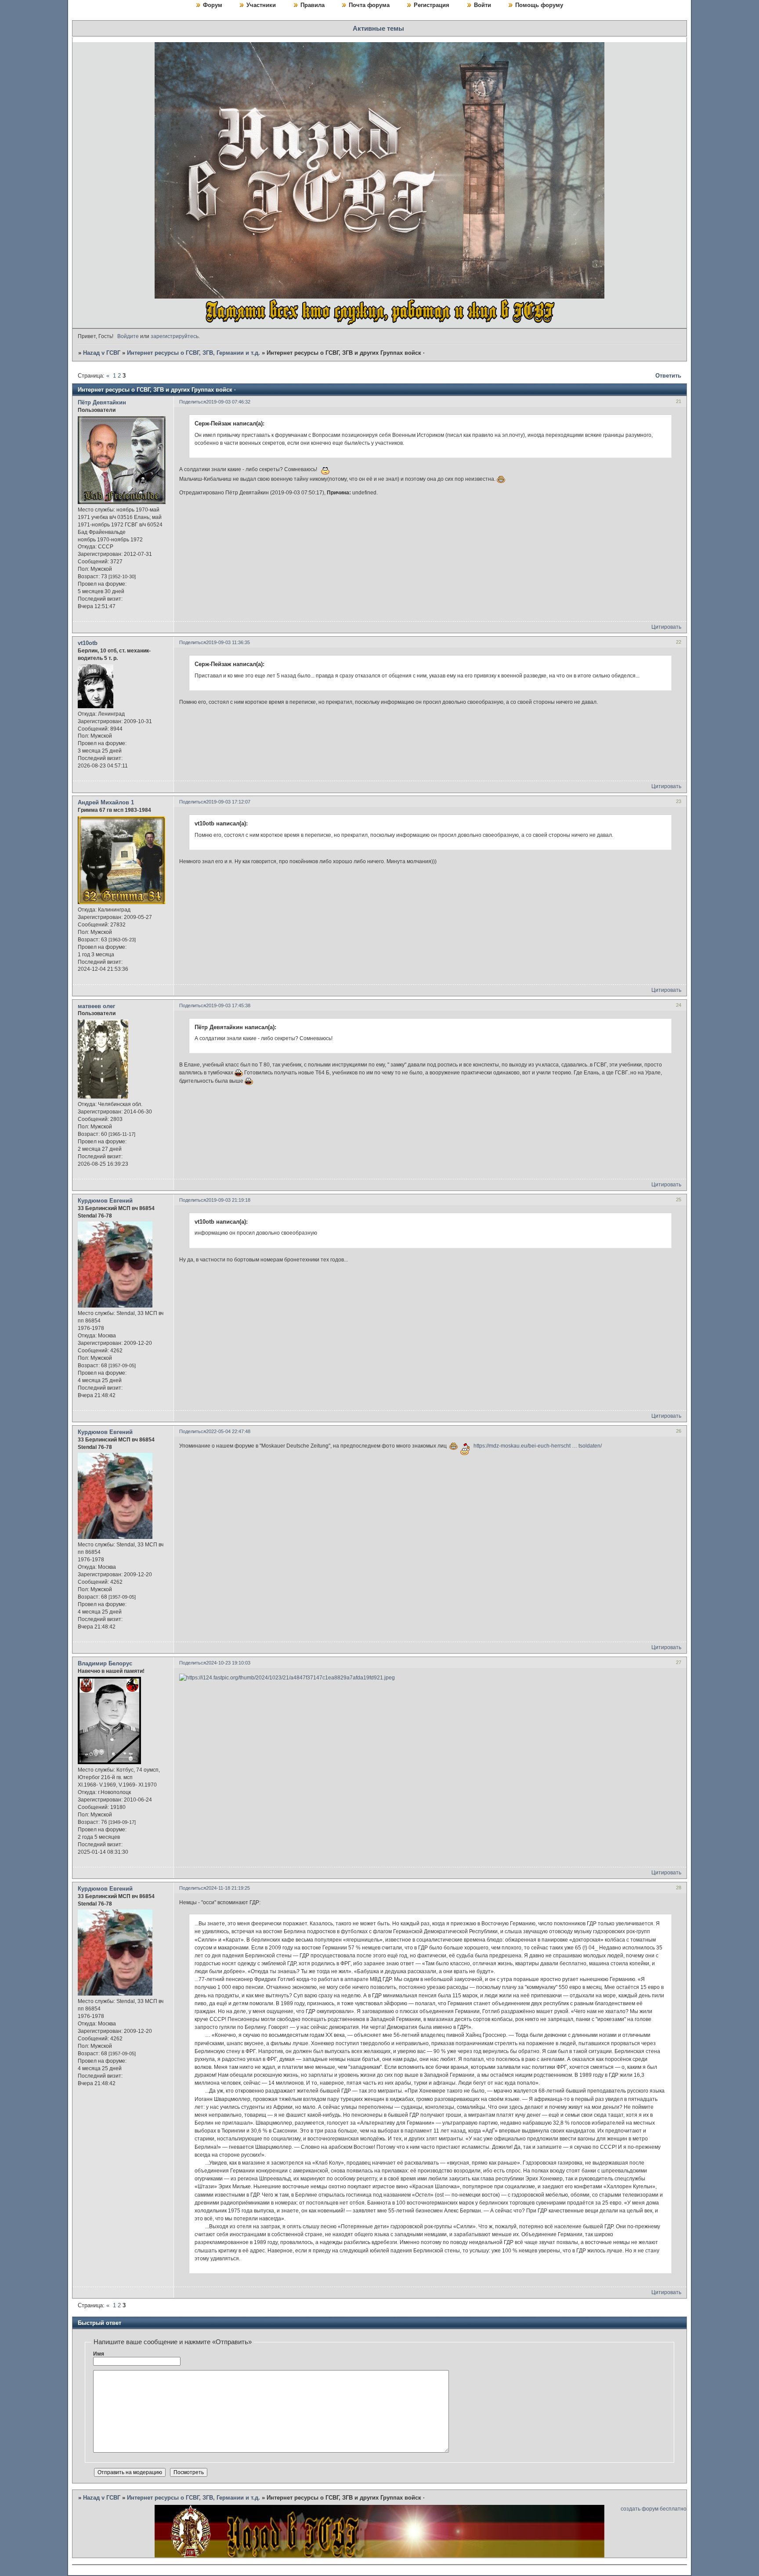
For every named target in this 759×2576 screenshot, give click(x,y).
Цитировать (666, 627)
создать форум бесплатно (654, 2509)
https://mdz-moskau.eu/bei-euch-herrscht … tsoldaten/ (538, 1446)
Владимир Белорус (105, 1663)
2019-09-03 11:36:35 (228, 642)
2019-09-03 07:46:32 (228, 402)
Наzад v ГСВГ (102, 353)
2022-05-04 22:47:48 (228, 1431)
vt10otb (88, 643)
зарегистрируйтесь (175, 336)
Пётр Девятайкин (102, 402)
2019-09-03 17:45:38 (228, 1005)
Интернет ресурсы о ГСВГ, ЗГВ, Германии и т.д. (193, 353)
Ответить (668, 376)
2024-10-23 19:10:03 (228, 1663)
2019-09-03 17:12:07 (228, 802)
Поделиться (193, 402)
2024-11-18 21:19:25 (228, 1888)
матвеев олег (96, 1006)
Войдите (128, 336)
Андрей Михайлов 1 (106, 802)
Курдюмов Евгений (105, 1201)
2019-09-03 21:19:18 (228, 1200)
